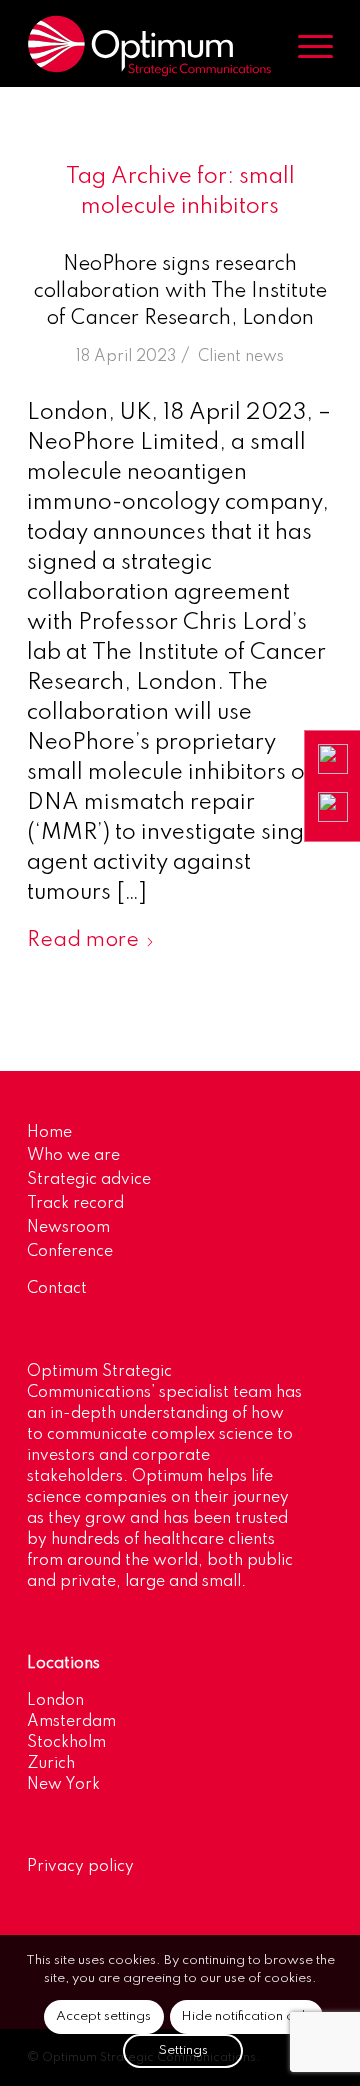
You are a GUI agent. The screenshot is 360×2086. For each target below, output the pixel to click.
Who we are (73, 1156)
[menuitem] (305, 46)
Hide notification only (246, 2016)
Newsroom (68, 1228)
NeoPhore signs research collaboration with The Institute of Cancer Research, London (180, 292)
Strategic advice (89, 1180)
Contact (57, 1289)
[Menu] (305, 46)
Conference (70, 1252)
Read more (83, 940)
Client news (241, 357)
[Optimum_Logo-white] (149, 46)
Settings (183, 2050)
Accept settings (103, 2016)
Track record (75, 1204)
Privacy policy (80, 1867)
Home (49, 1133)
